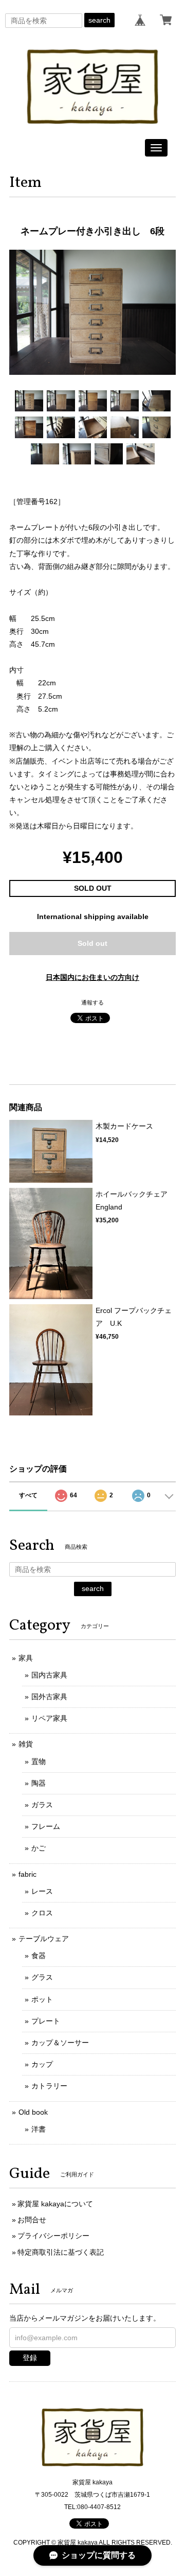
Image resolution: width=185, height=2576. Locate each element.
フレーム (46, 1826)
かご (39, 1848)
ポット (42, 1999)
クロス (42, 1913)
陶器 (39, 1783)
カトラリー (49, 2086)
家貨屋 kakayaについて (55, 2204)
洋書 (39, 2129)
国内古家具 (49, 1675)
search (99, 20)
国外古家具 (49, 1697)
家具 (26, 1658)
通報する (92, 1002)
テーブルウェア (44, 1939)
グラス (42, 1977)
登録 (30, 2358)
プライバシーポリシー (53, 2236)
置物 (39, 1761)
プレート (46, 2021)
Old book (33, 2112)
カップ (42, 2064)
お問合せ (32, 2220)
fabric (27, 1874)
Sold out (92, 943)
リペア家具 (49, 1718)
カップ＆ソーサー (60, 2043)
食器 (39, 1956)
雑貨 (26, 1744)
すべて (28, 1495)
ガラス (42, 1805)
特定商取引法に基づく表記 (61, 2252)
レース (42, 1891)
